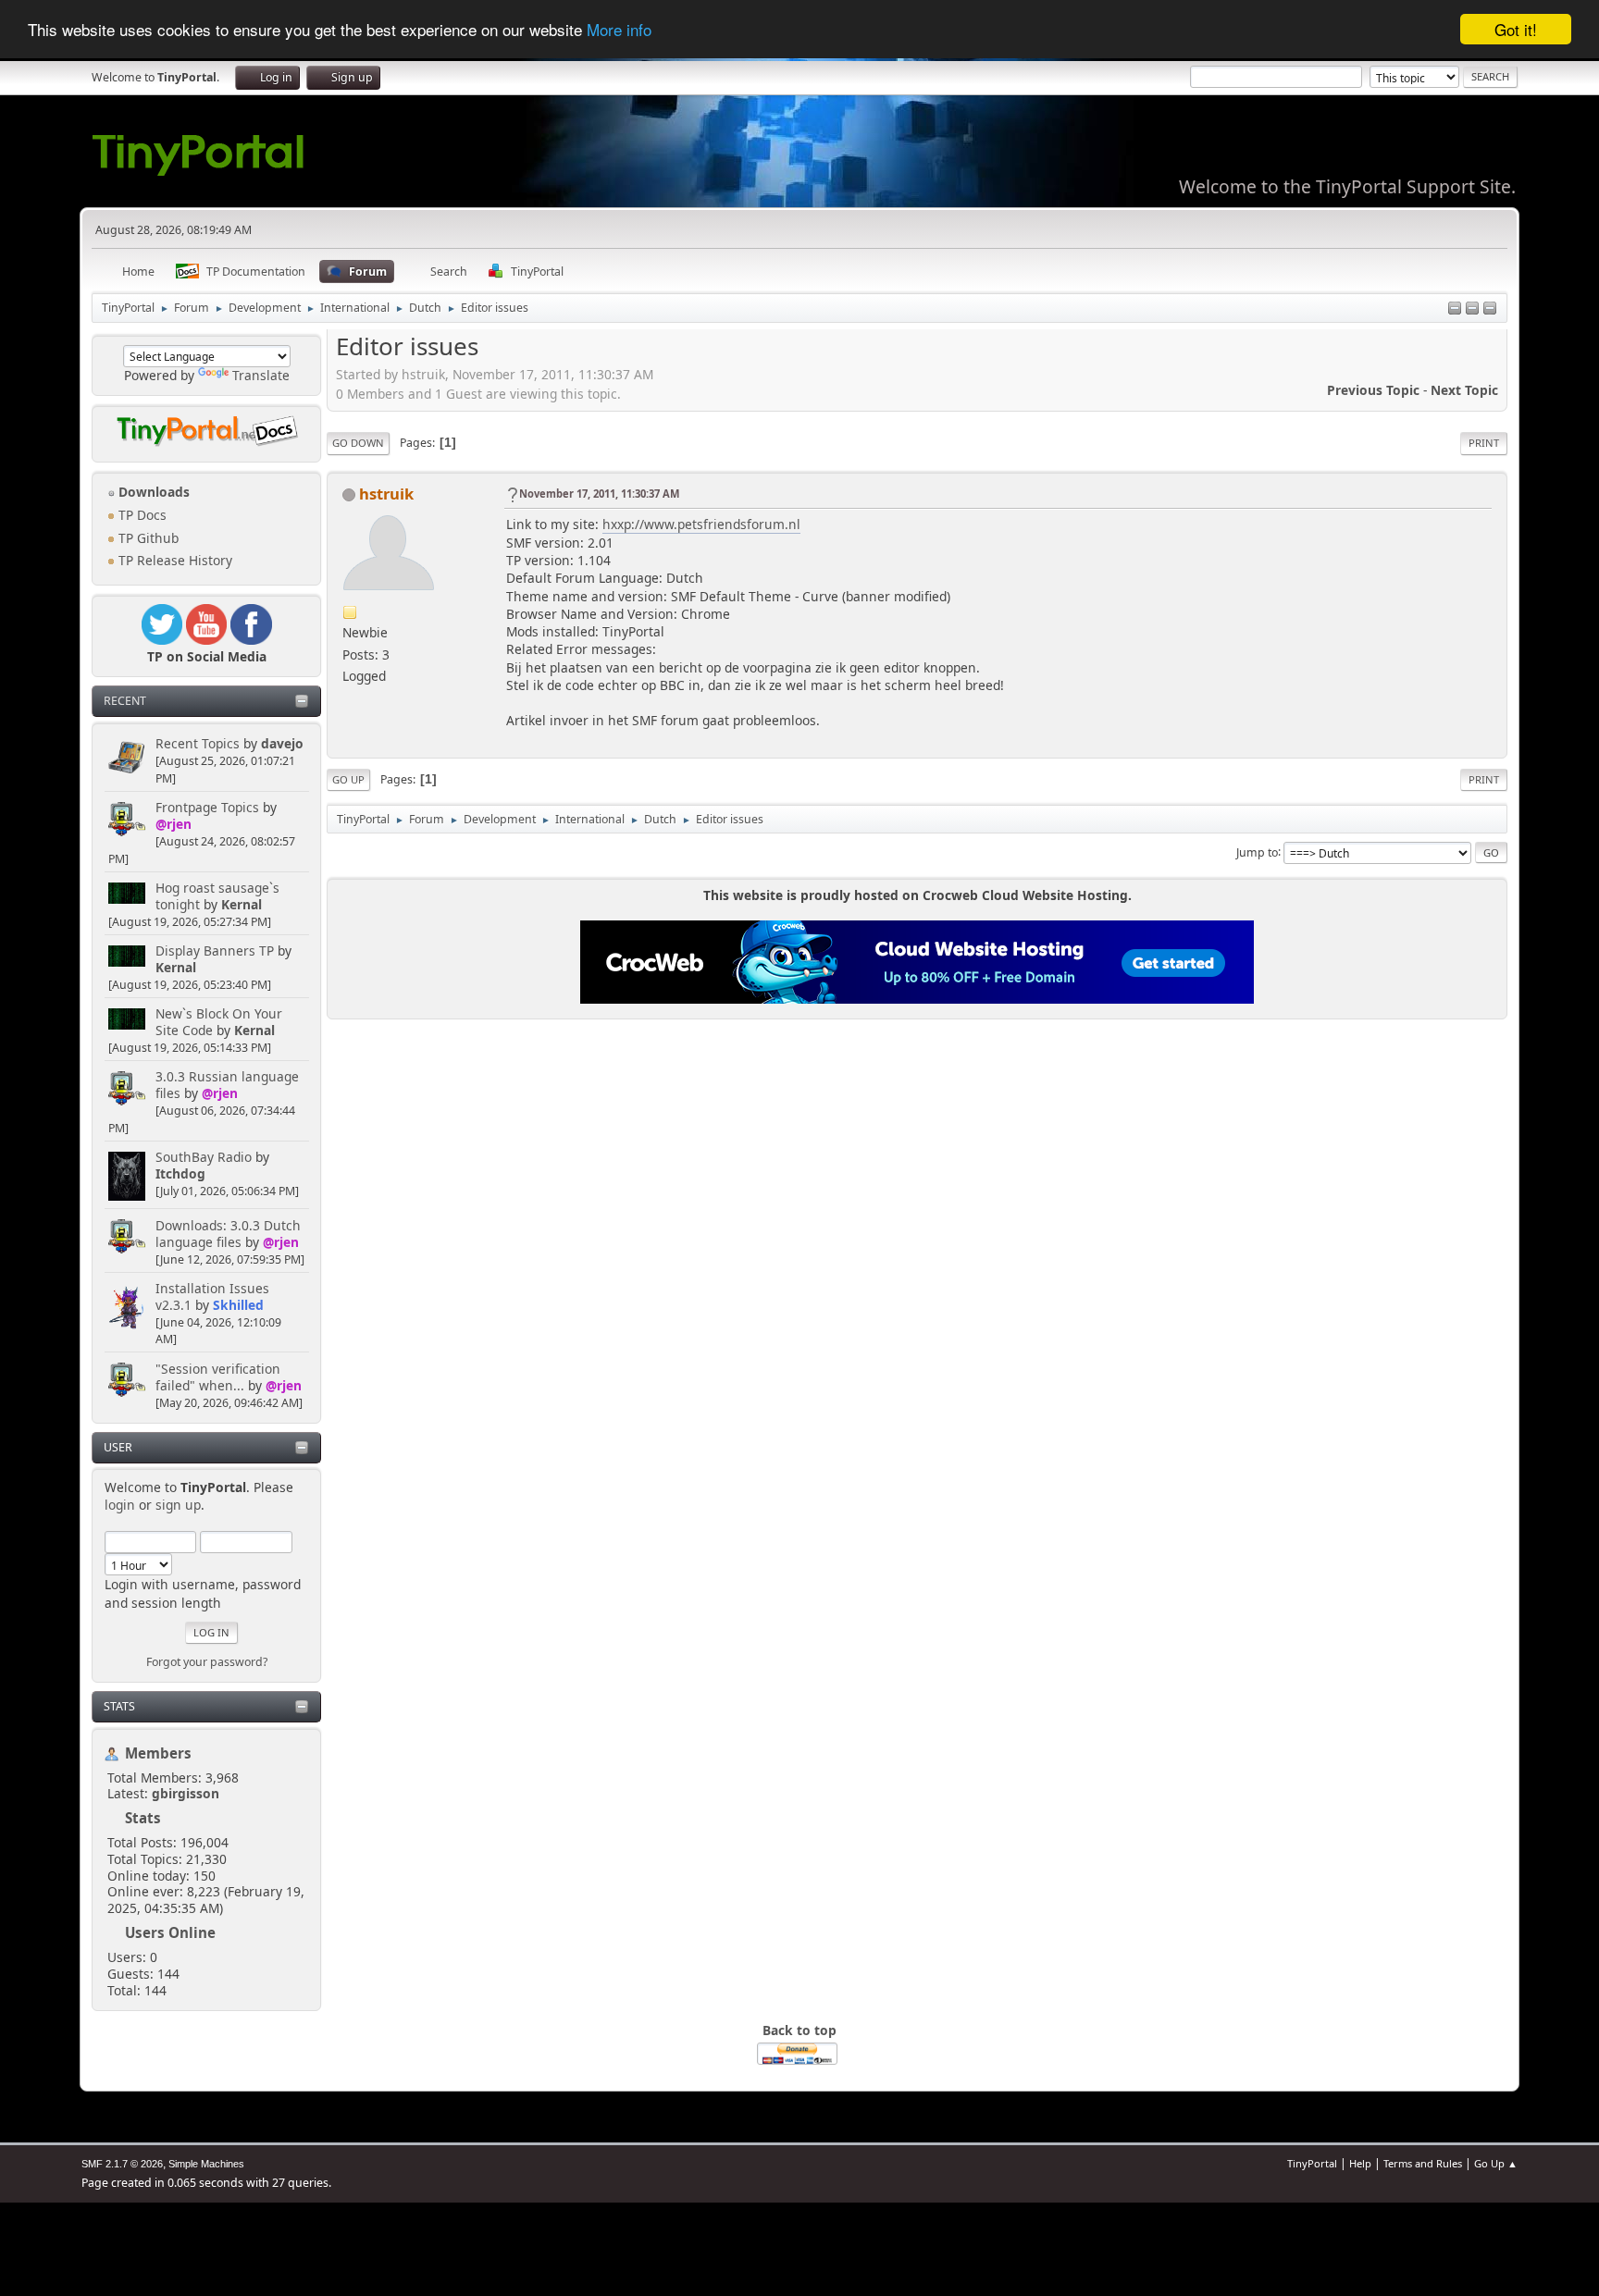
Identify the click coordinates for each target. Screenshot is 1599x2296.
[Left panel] (1455, 309)
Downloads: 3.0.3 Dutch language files (228, 1234)
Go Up (348, 779)
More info (619, 30)
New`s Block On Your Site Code (219, 1022)
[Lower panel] (1472, 309)
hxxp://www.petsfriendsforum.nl (701, 524)
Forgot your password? (207, 1662)
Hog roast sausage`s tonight (217, 896)
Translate (261, 375)
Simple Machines (206, 2164)
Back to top (799, 2030)
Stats (119, 1706)
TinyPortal (1312, 2163)
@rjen (174, 824)
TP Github (147, 538)
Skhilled (238, 1305)
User (118, 1447)
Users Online (170, 1932)
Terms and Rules (1423, 2163)
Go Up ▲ (1496, 2163)
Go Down (358, 443)
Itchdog (180, 1173)
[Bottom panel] (1490, 309)
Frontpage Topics (207, 807)
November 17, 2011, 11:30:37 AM (599, 494)
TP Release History (174, 560)
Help (1360, 2163)
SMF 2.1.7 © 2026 (122, 2164)
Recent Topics (198, 743)
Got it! (1516, 29)
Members (158, 1753)
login (120, 1505)
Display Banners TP (215, 950)
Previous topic (1373, 390)
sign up (178, 1505)
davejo (282, 743)
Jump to (1257, 852)
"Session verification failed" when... (218, 1377)
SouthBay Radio (204, 1157)
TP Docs (141, 515)
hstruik (386, 494)
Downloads (152, 492)
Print (1484, 443)
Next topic (1464, 390)
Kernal (242, 904)
